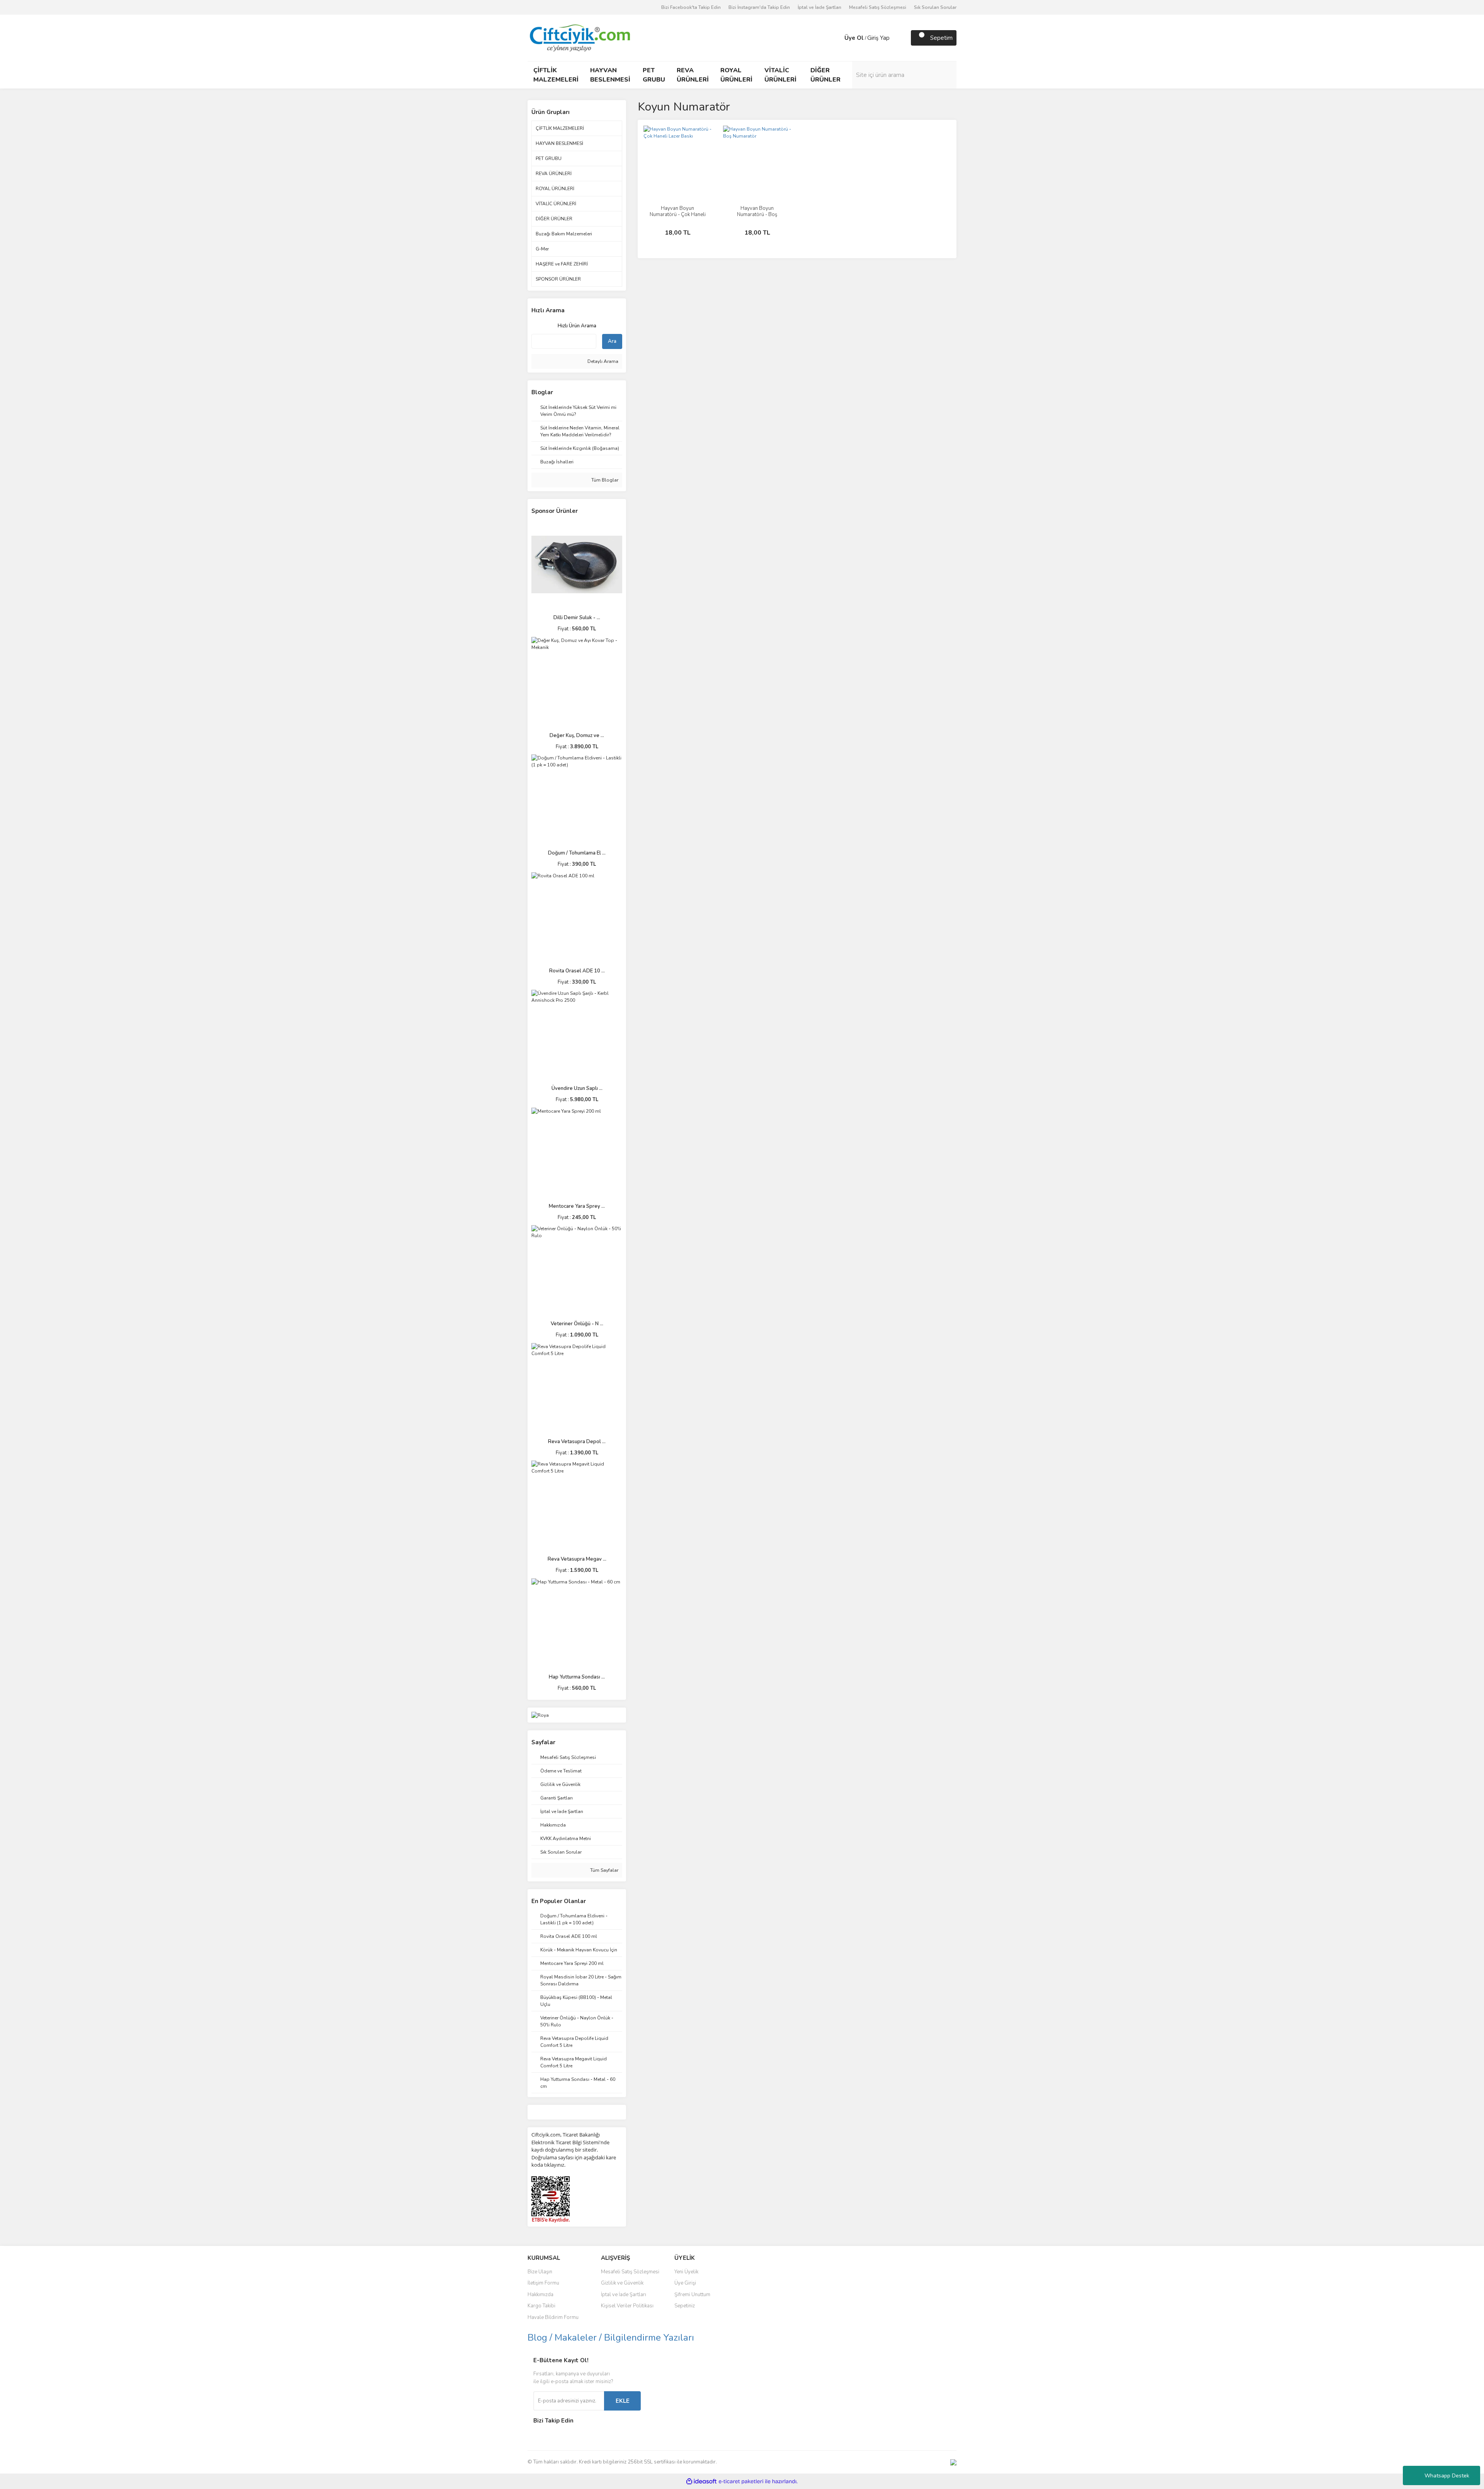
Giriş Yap (878, 38)
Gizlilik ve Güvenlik (622, 2283)
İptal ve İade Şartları (819, 7)
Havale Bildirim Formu (553, 2317)
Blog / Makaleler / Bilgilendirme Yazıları (611, 2337)
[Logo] (579, 37)
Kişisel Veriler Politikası (627, 2306)
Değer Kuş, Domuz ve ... (577, 735)
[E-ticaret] (741, 2481)
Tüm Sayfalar (604, 1870)
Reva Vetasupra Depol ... (577, 1442)
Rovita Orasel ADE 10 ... (577, 971)
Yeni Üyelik (686, 2272)
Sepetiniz (685, 2306)
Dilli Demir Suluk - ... (577, 618)
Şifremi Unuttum (692, 2295)
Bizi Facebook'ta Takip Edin (691, 7)
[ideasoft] (701, 2481)
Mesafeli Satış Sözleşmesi (878, 7)
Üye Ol (854, 38)
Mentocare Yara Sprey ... (577, 1206)
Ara (612, 341)
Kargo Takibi (541, 2306)
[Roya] (540, 1715)
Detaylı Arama (602, 361)
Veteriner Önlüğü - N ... (577, 1324)
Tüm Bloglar (604, 480)
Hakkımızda (540, 2295)
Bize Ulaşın (540, 2272)
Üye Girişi (685, 2283)
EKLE (623, 2401)
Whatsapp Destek (1447, 2476)
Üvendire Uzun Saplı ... (577, 1088)
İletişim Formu (543, 2283)
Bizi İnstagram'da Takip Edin (759, 7)
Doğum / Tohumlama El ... (577, 853)
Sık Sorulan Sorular (935, 7)
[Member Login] (837, 38)
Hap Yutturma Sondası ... (577, 1677)
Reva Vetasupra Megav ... (577, 1559)
